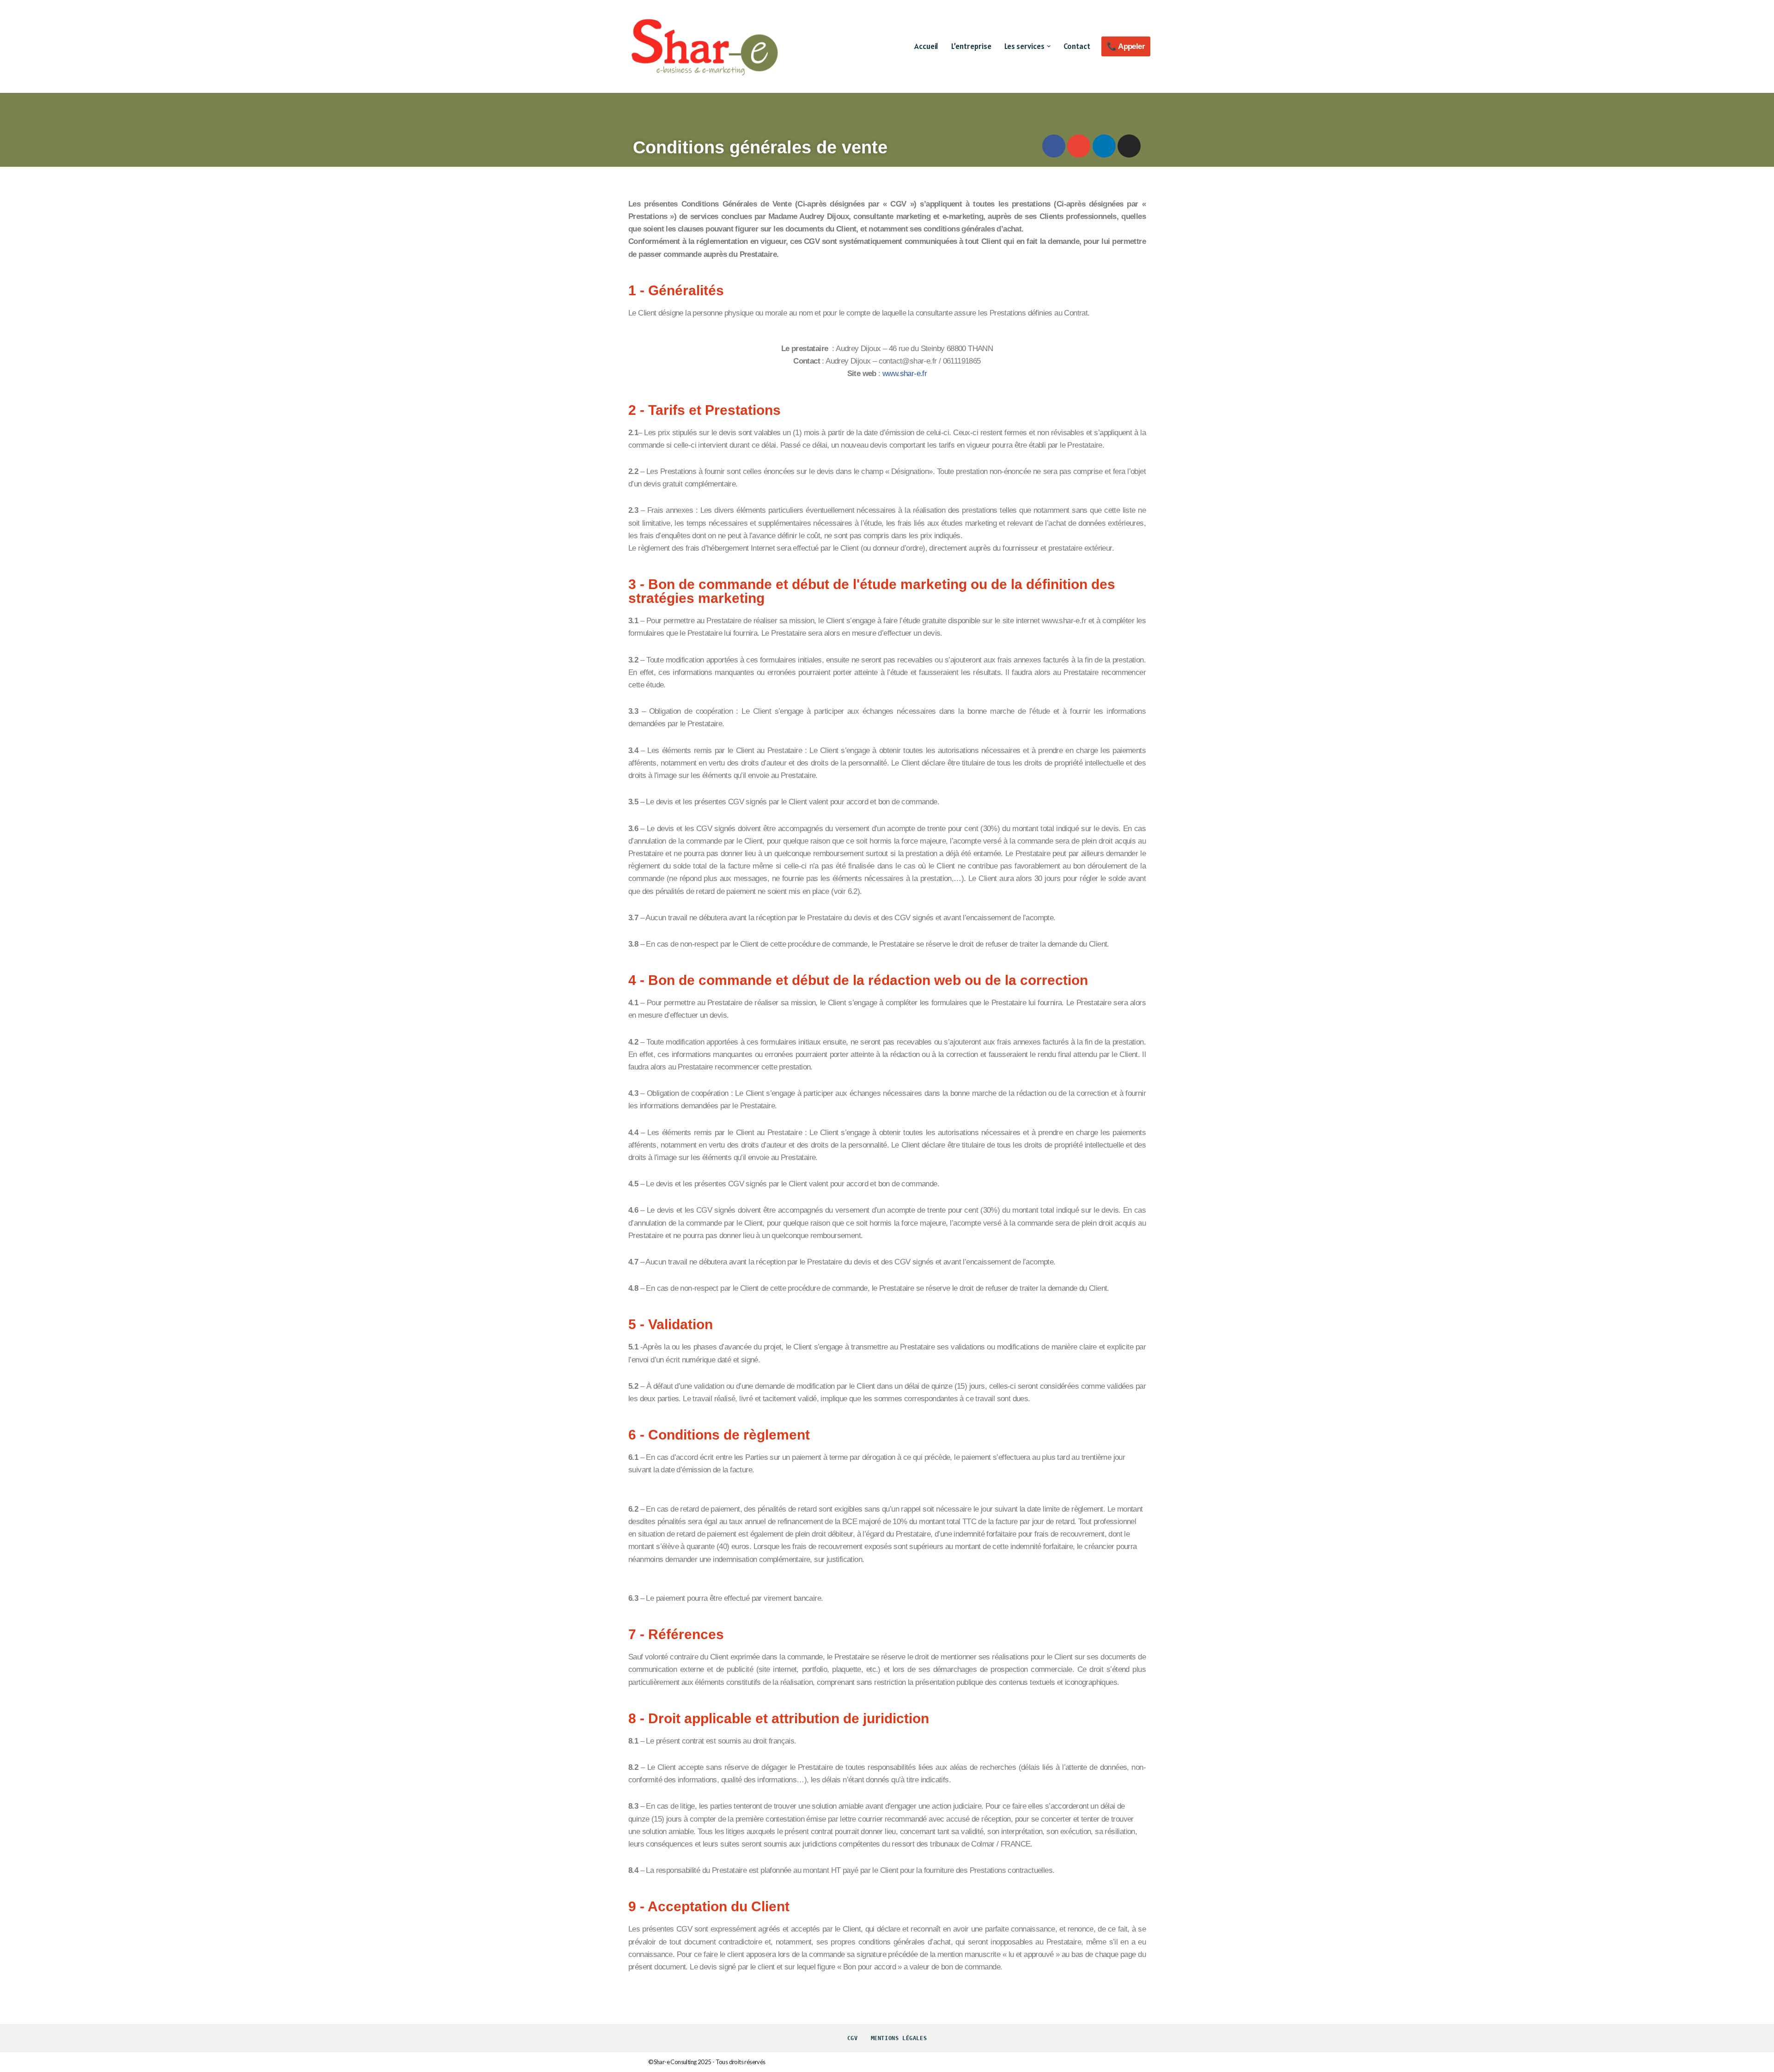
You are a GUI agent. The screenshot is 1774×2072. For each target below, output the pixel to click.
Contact (1077, 46)
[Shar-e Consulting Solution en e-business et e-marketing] (705, 46)
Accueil (926, 46)
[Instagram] (1129, 146)
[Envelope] (1079, 146)
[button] (1049, 46)
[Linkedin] (1104, 146)
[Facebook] (1054, 146)
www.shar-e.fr (905, 374)
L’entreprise (971, 46)
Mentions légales (899, 2038)
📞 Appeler (1126, 46)
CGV (853, 2038)
